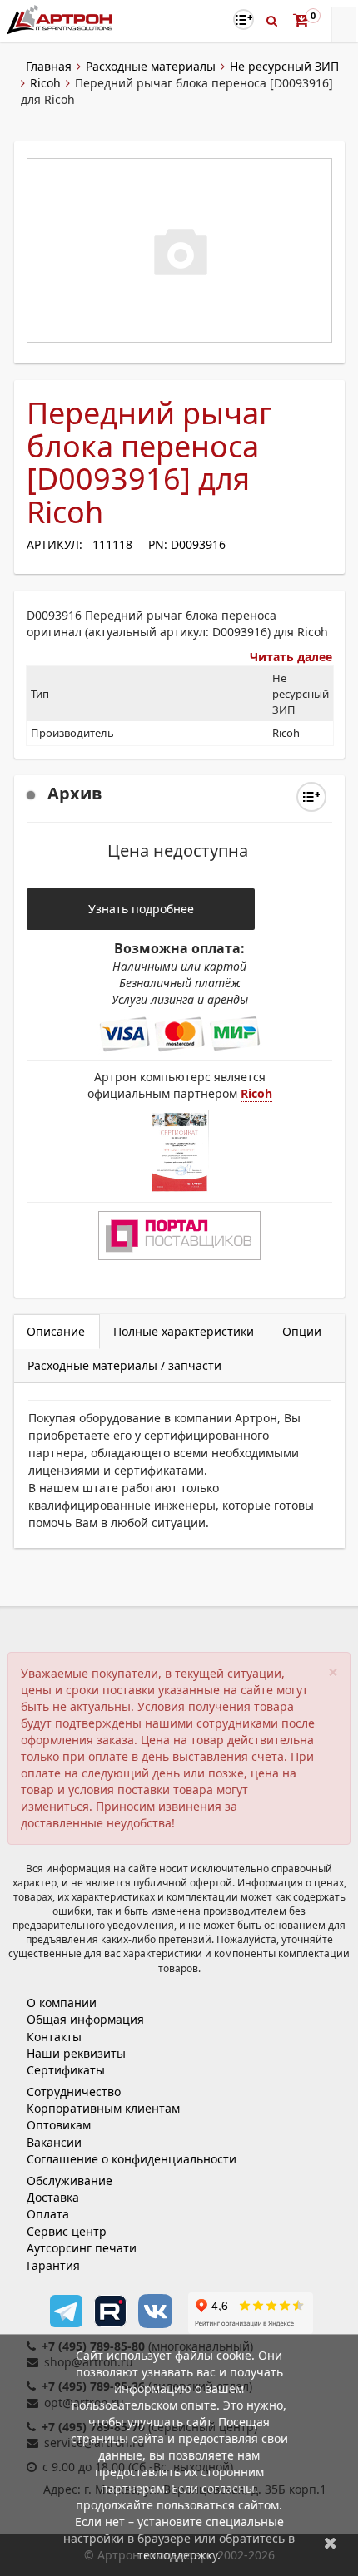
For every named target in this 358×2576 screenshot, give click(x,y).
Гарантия (53, 2265)
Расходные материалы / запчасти (124, 1365)
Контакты (54, 2037)
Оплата (48, 2214)
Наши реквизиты (76, 2053)
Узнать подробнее (141, 909)
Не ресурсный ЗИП (284, 66)
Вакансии (54, 2142)
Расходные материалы (151, 66)
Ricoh (45, 83)
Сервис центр (67, 2231)
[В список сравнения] (244, 20)
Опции (302, 1331)
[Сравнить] (311, 797)
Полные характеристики (184, 1331)
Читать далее (291, 657)
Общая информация (85, 2019)
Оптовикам (59, 2125)
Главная (49, 66)
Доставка (53, 2197)
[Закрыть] (331, 2542)
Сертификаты (66, 2070)
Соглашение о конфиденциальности (132, 2159)
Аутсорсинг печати (82, 2248)
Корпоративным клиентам (103, 2108)
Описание (56, 1331)
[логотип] (61, 20)
